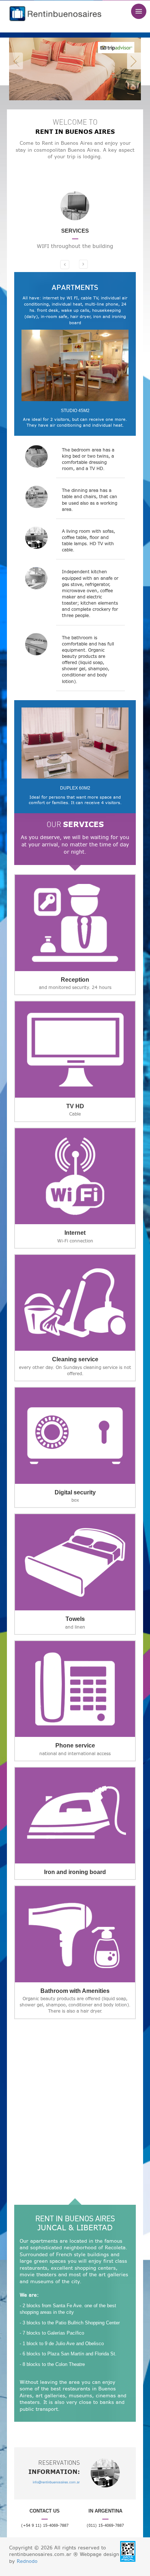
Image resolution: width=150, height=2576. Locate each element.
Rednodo (27, 2561)
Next (134, 61)
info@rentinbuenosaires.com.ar (56, 2482)
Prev (64, 269)
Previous (16, 61)
